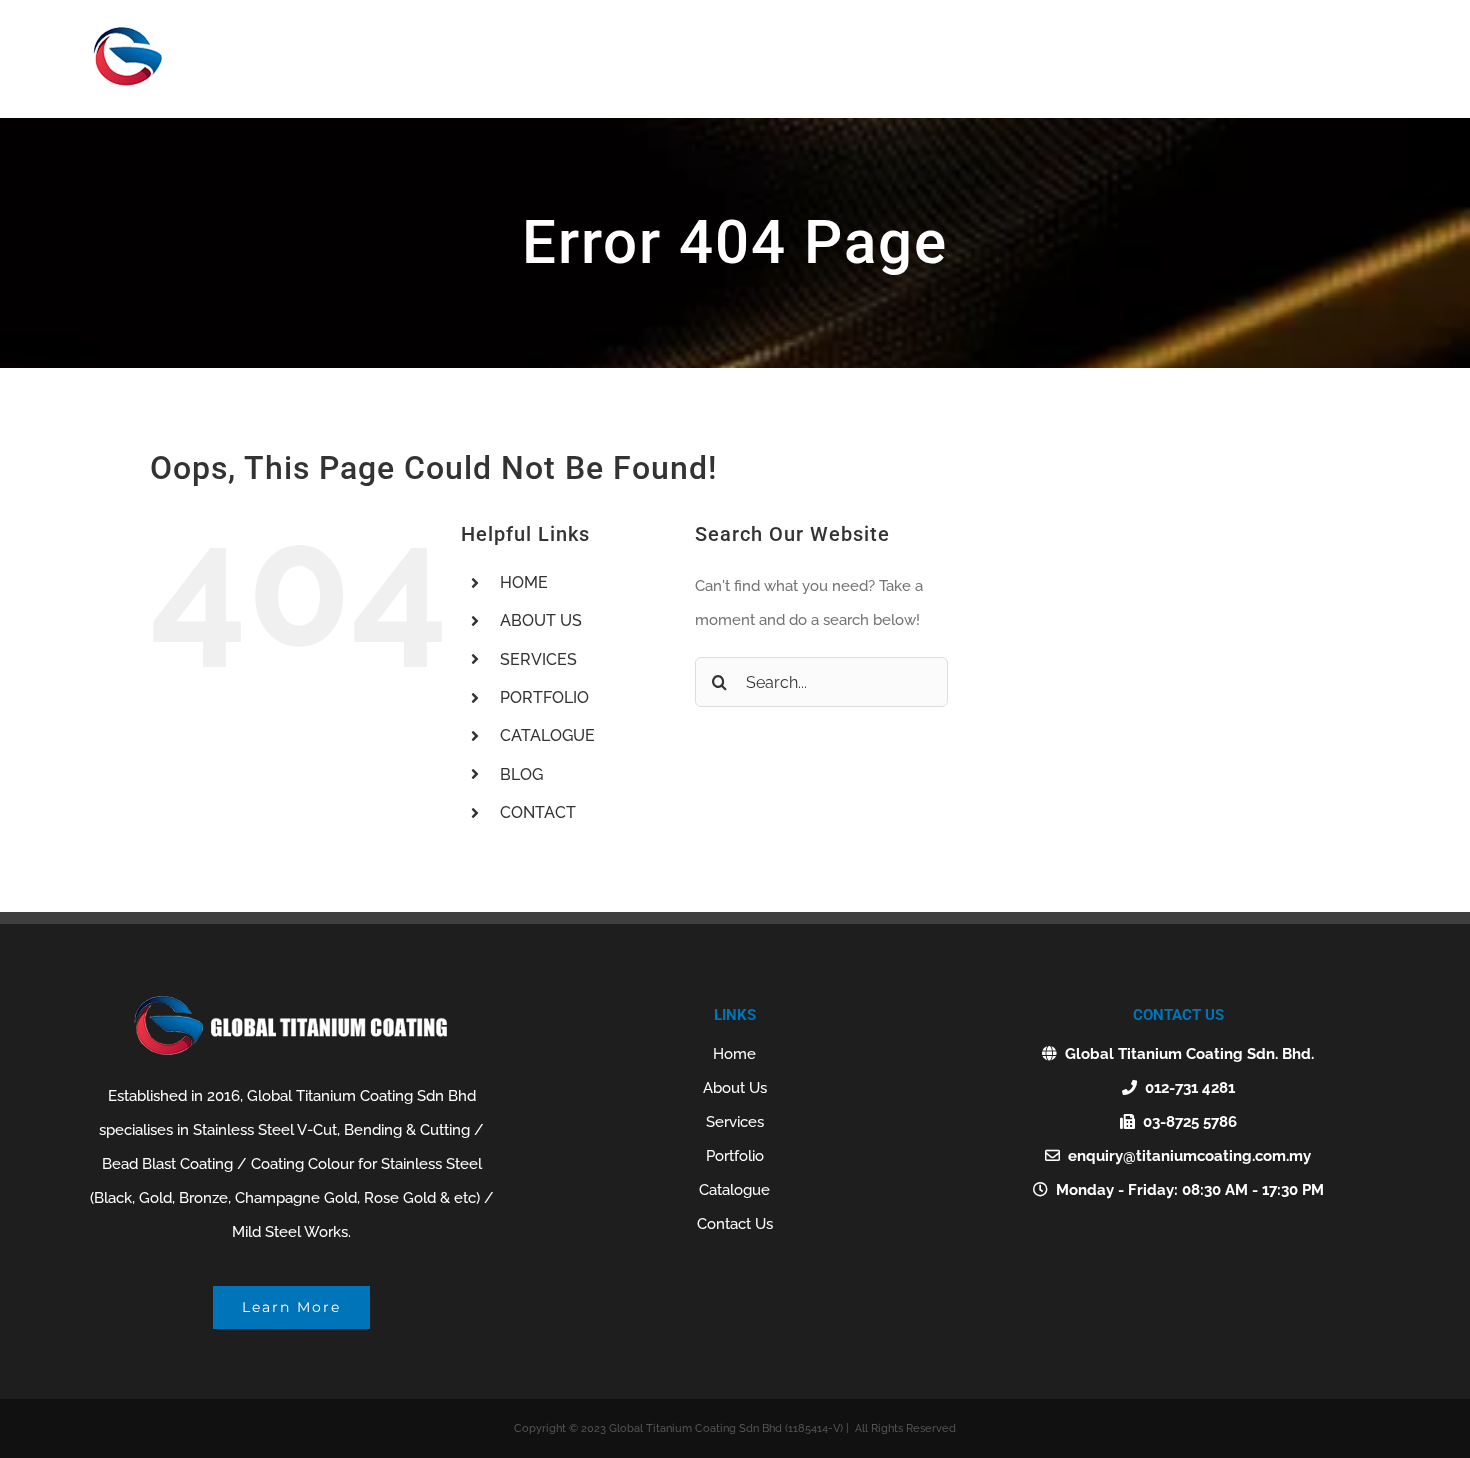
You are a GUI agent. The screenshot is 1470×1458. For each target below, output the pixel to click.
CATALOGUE (547, 735)
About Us (735, 1088)
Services (735, 1122)
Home (734, 1054)
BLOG (521, 774)
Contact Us (735, 1224)
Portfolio (735, 1156)
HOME (524, 582)
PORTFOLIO (544, 697)
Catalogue (734, 1190)
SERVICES (538, 659)
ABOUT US (541, 620)
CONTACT (538, 812)
